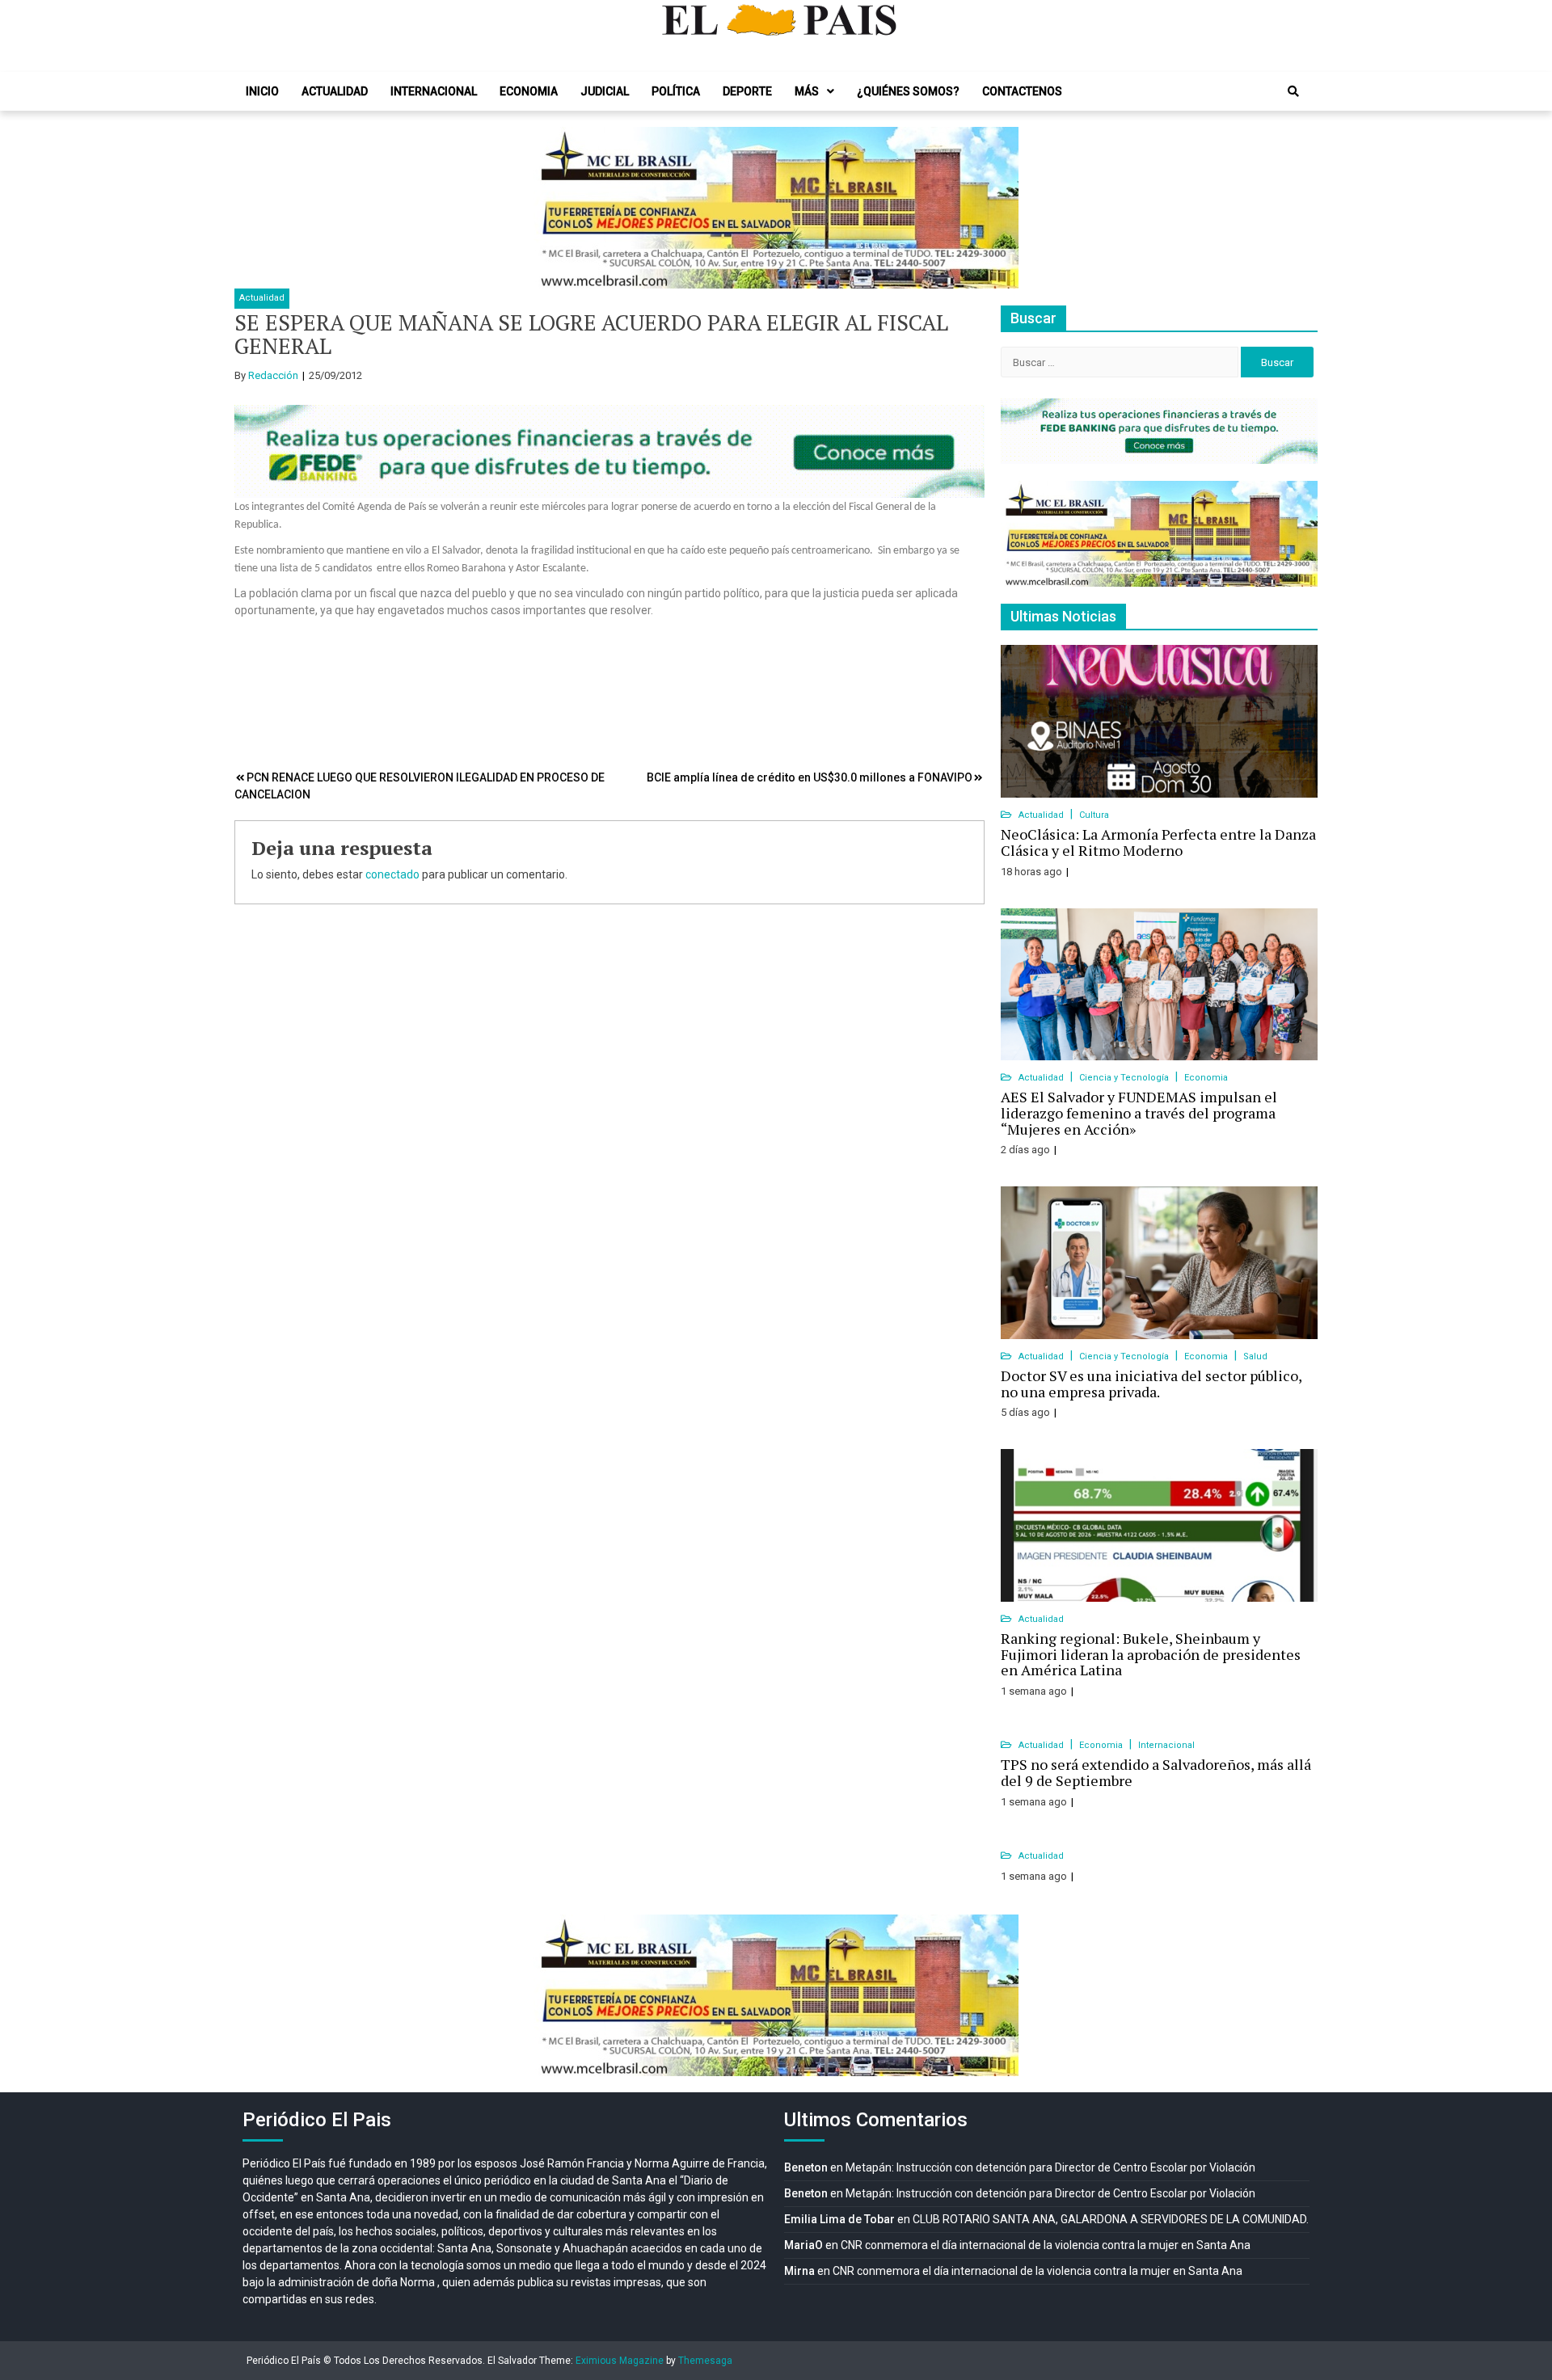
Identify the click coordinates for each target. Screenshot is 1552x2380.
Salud (1255, 1356)
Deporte (747, 91)
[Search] (1293, 91)
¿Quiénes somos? (908, 91)
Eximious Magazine (620, 2361)
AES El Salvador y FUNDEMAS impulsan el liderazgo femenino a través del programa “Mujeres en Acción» (1139, 1113)
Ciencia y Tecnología (1125, 1078)
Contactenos (1022, 91)
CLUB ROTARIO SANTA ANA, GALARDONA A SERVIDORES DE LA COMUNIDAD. (1111, 2219)
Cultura (1094, 815)
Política (676, 91)
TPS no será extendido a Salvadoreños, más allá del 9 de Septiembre (1156, 1772)
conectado (392, 874)
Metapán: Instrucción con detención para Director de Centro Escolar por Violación (1050, 2167)
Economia (529, 91)
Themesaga (705, 2361)
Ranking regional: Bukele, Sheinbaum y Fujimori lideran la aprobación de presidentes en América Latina (1151, 1654)
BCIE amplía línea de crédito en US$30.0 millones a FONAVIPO (810, 777)
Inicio (262, 91)
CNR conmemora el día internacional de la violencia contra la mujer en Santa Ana (1046, 2245)
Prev (555, 208)
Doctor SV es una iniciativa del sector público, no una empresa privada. (1151, 1384)
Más (807, 91)
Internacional (434, 91)
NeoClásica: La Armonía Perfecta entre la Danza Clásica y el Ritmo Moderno (1158, 842)
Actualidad (335, 91)
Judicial (605, 91)
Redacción (273, 375)
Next (997, 208)
